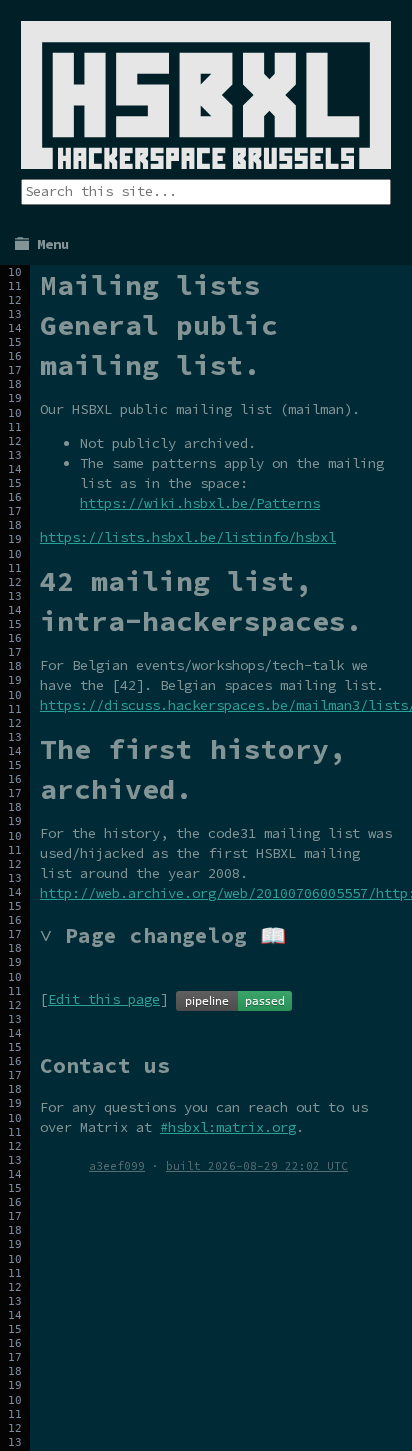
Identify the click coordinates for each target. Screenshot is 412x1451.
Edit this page (104, 999)
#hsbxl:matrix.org (228, 1127)
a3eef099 (117, 1166)
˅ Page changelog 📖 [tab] (163, 935)
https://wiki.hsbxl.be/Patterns (200, 503)
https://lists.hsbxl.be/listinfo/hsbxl (188, 537)
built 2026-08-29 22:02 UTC (257, 1166)
